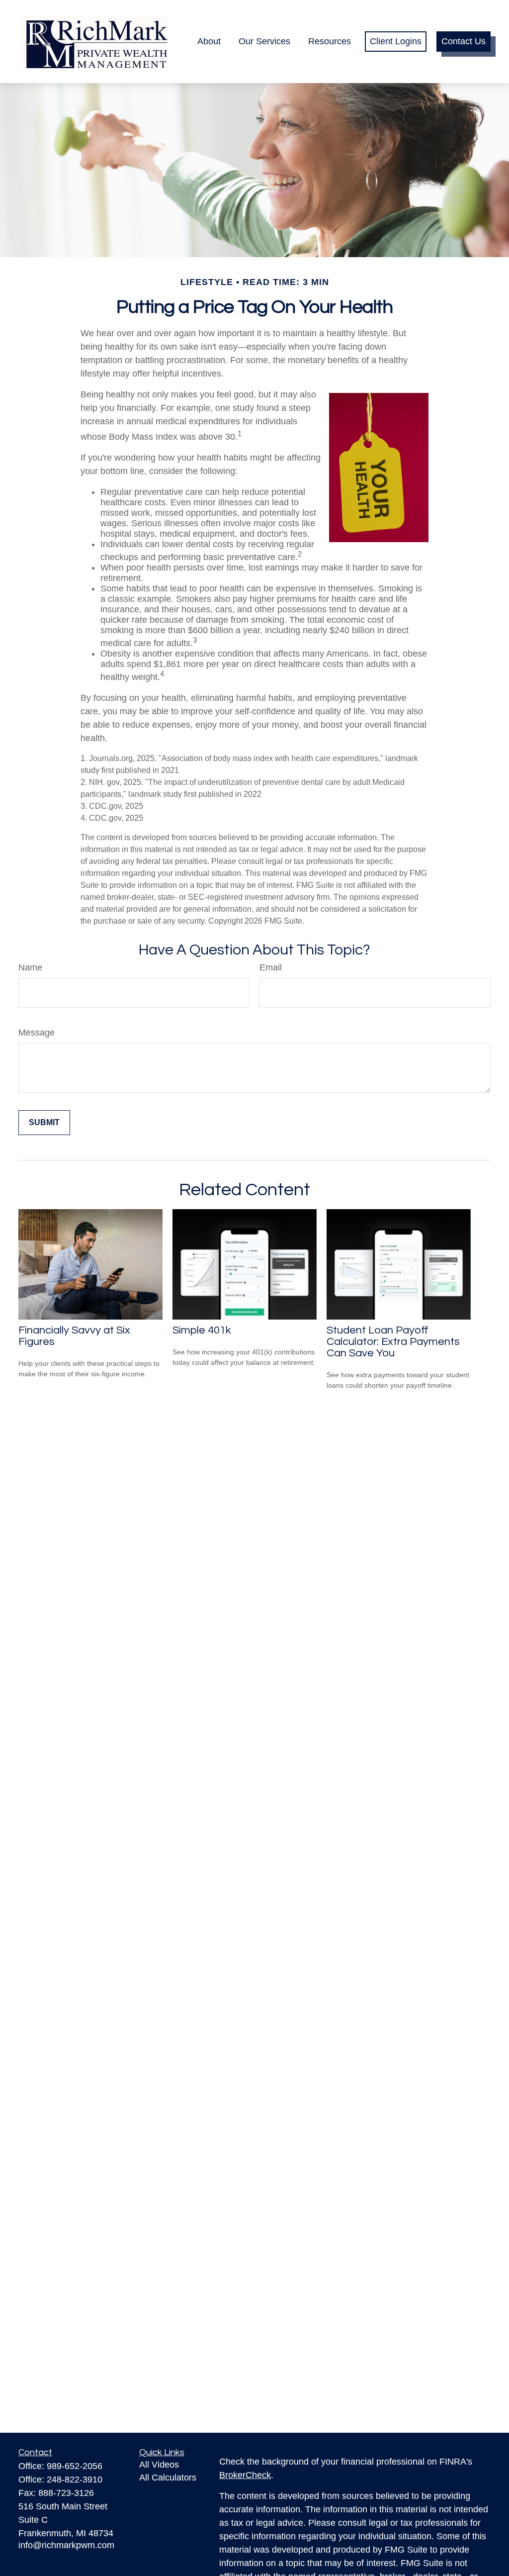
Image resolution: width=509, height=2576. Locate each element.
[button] (209, 42)
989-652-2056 (75, 2466)
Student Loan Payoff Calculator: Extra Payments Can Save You (393, 1342)
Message (37, 1033)
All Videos (159, 2465)
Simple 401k (202, 1330)
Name (30, 967)
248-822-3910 (75, 2480)
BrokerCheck (245, 2475)
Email (271, 967)
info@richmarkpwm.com (66, 2545)
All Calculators (168, 2478)
